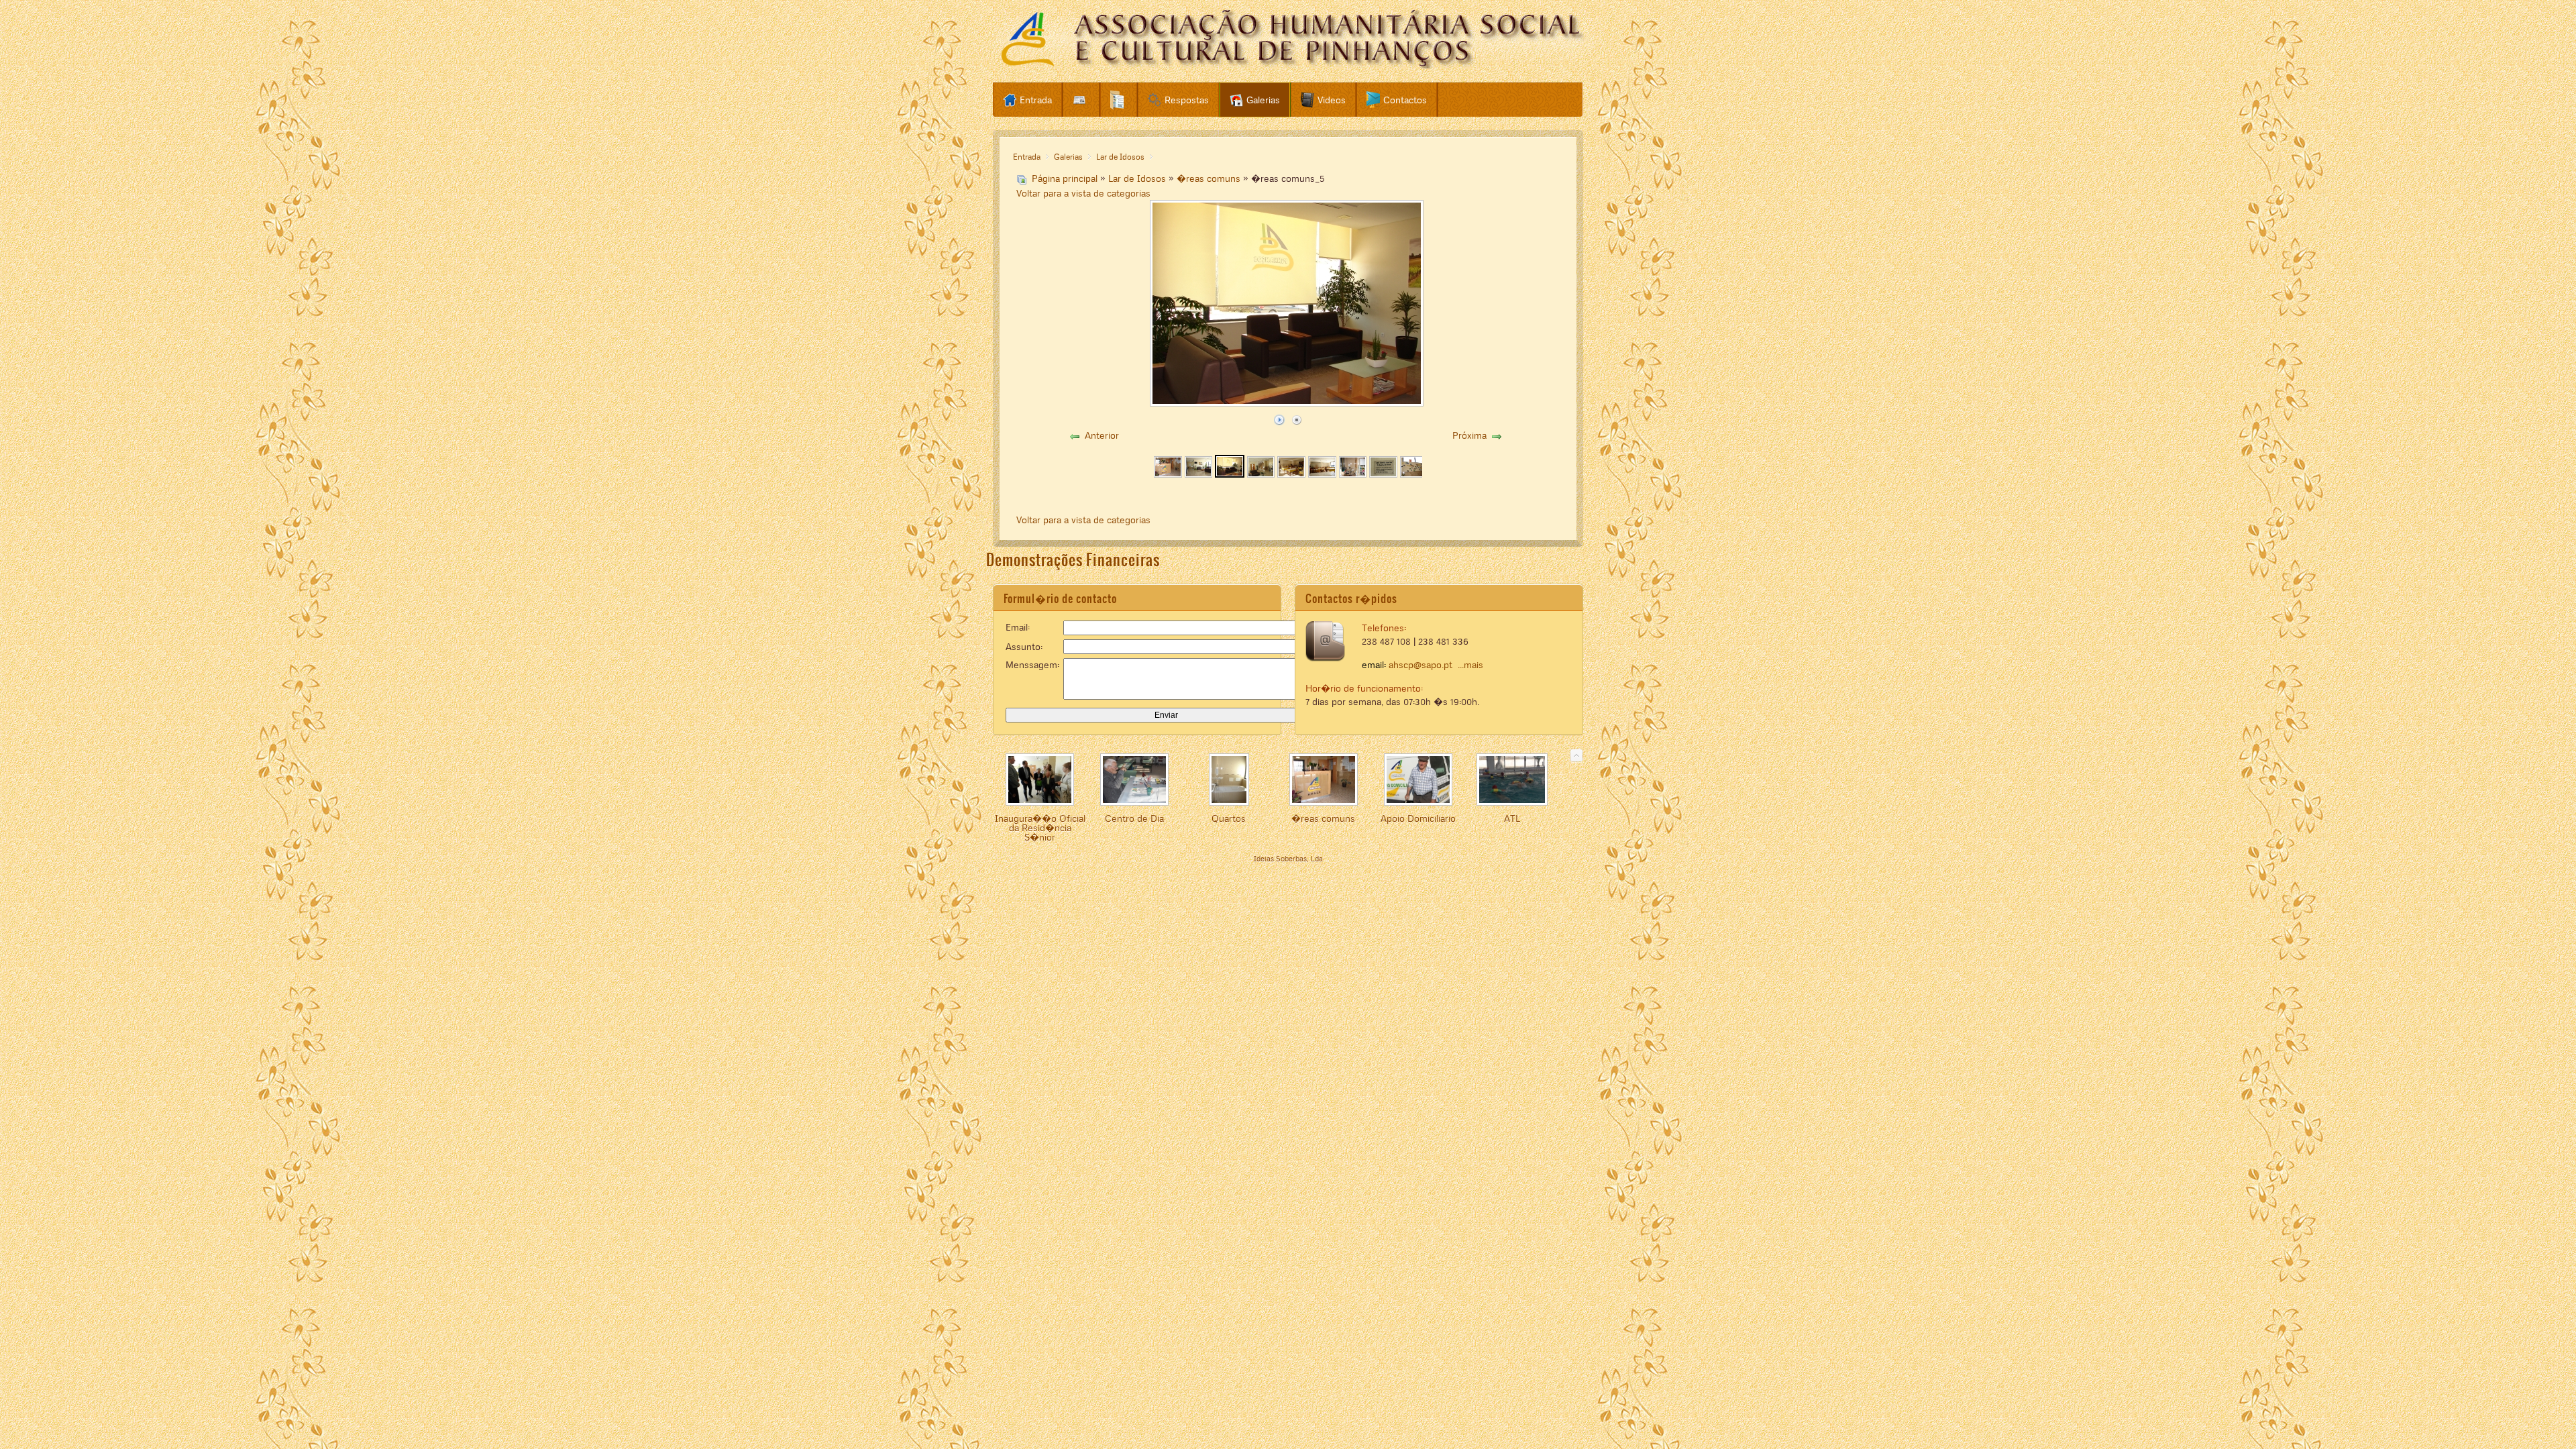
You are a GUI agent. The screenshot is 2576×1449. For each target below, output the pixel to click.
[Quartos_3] (1229, 802)
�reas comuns (1209, 178)
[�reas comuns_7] (1261, 474)
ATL (1512, 818)
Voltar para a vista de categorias (1083, 193)
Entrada (1027, 157)
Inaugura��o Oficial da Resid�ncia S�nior (1040, 828)
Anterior (1102, 435)
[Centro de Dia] (1134, 802)
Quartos (1229, 818)
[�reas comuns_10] (1353, 474)
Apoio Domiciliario (1418, 818)
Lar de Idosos (1120, 157)
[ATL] (1512, 802)
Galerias (1068, 157)
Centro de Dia (1134, 818)
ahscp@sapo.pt (1420, 665)
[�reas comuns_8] (1291, 474)
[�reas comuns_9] (1322, 474)
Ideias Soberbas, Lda (1288, 859)
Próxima (1469, 435)
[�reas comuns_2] (1199, 474)
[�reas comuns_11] (1383, 474)
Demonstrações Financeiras (1073, 560)
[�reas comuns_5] (1230, 474)
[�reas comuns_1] (1168, 474)
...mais (1470, 665)
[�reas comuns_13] (1414, 474)
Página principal (1065, 178)
